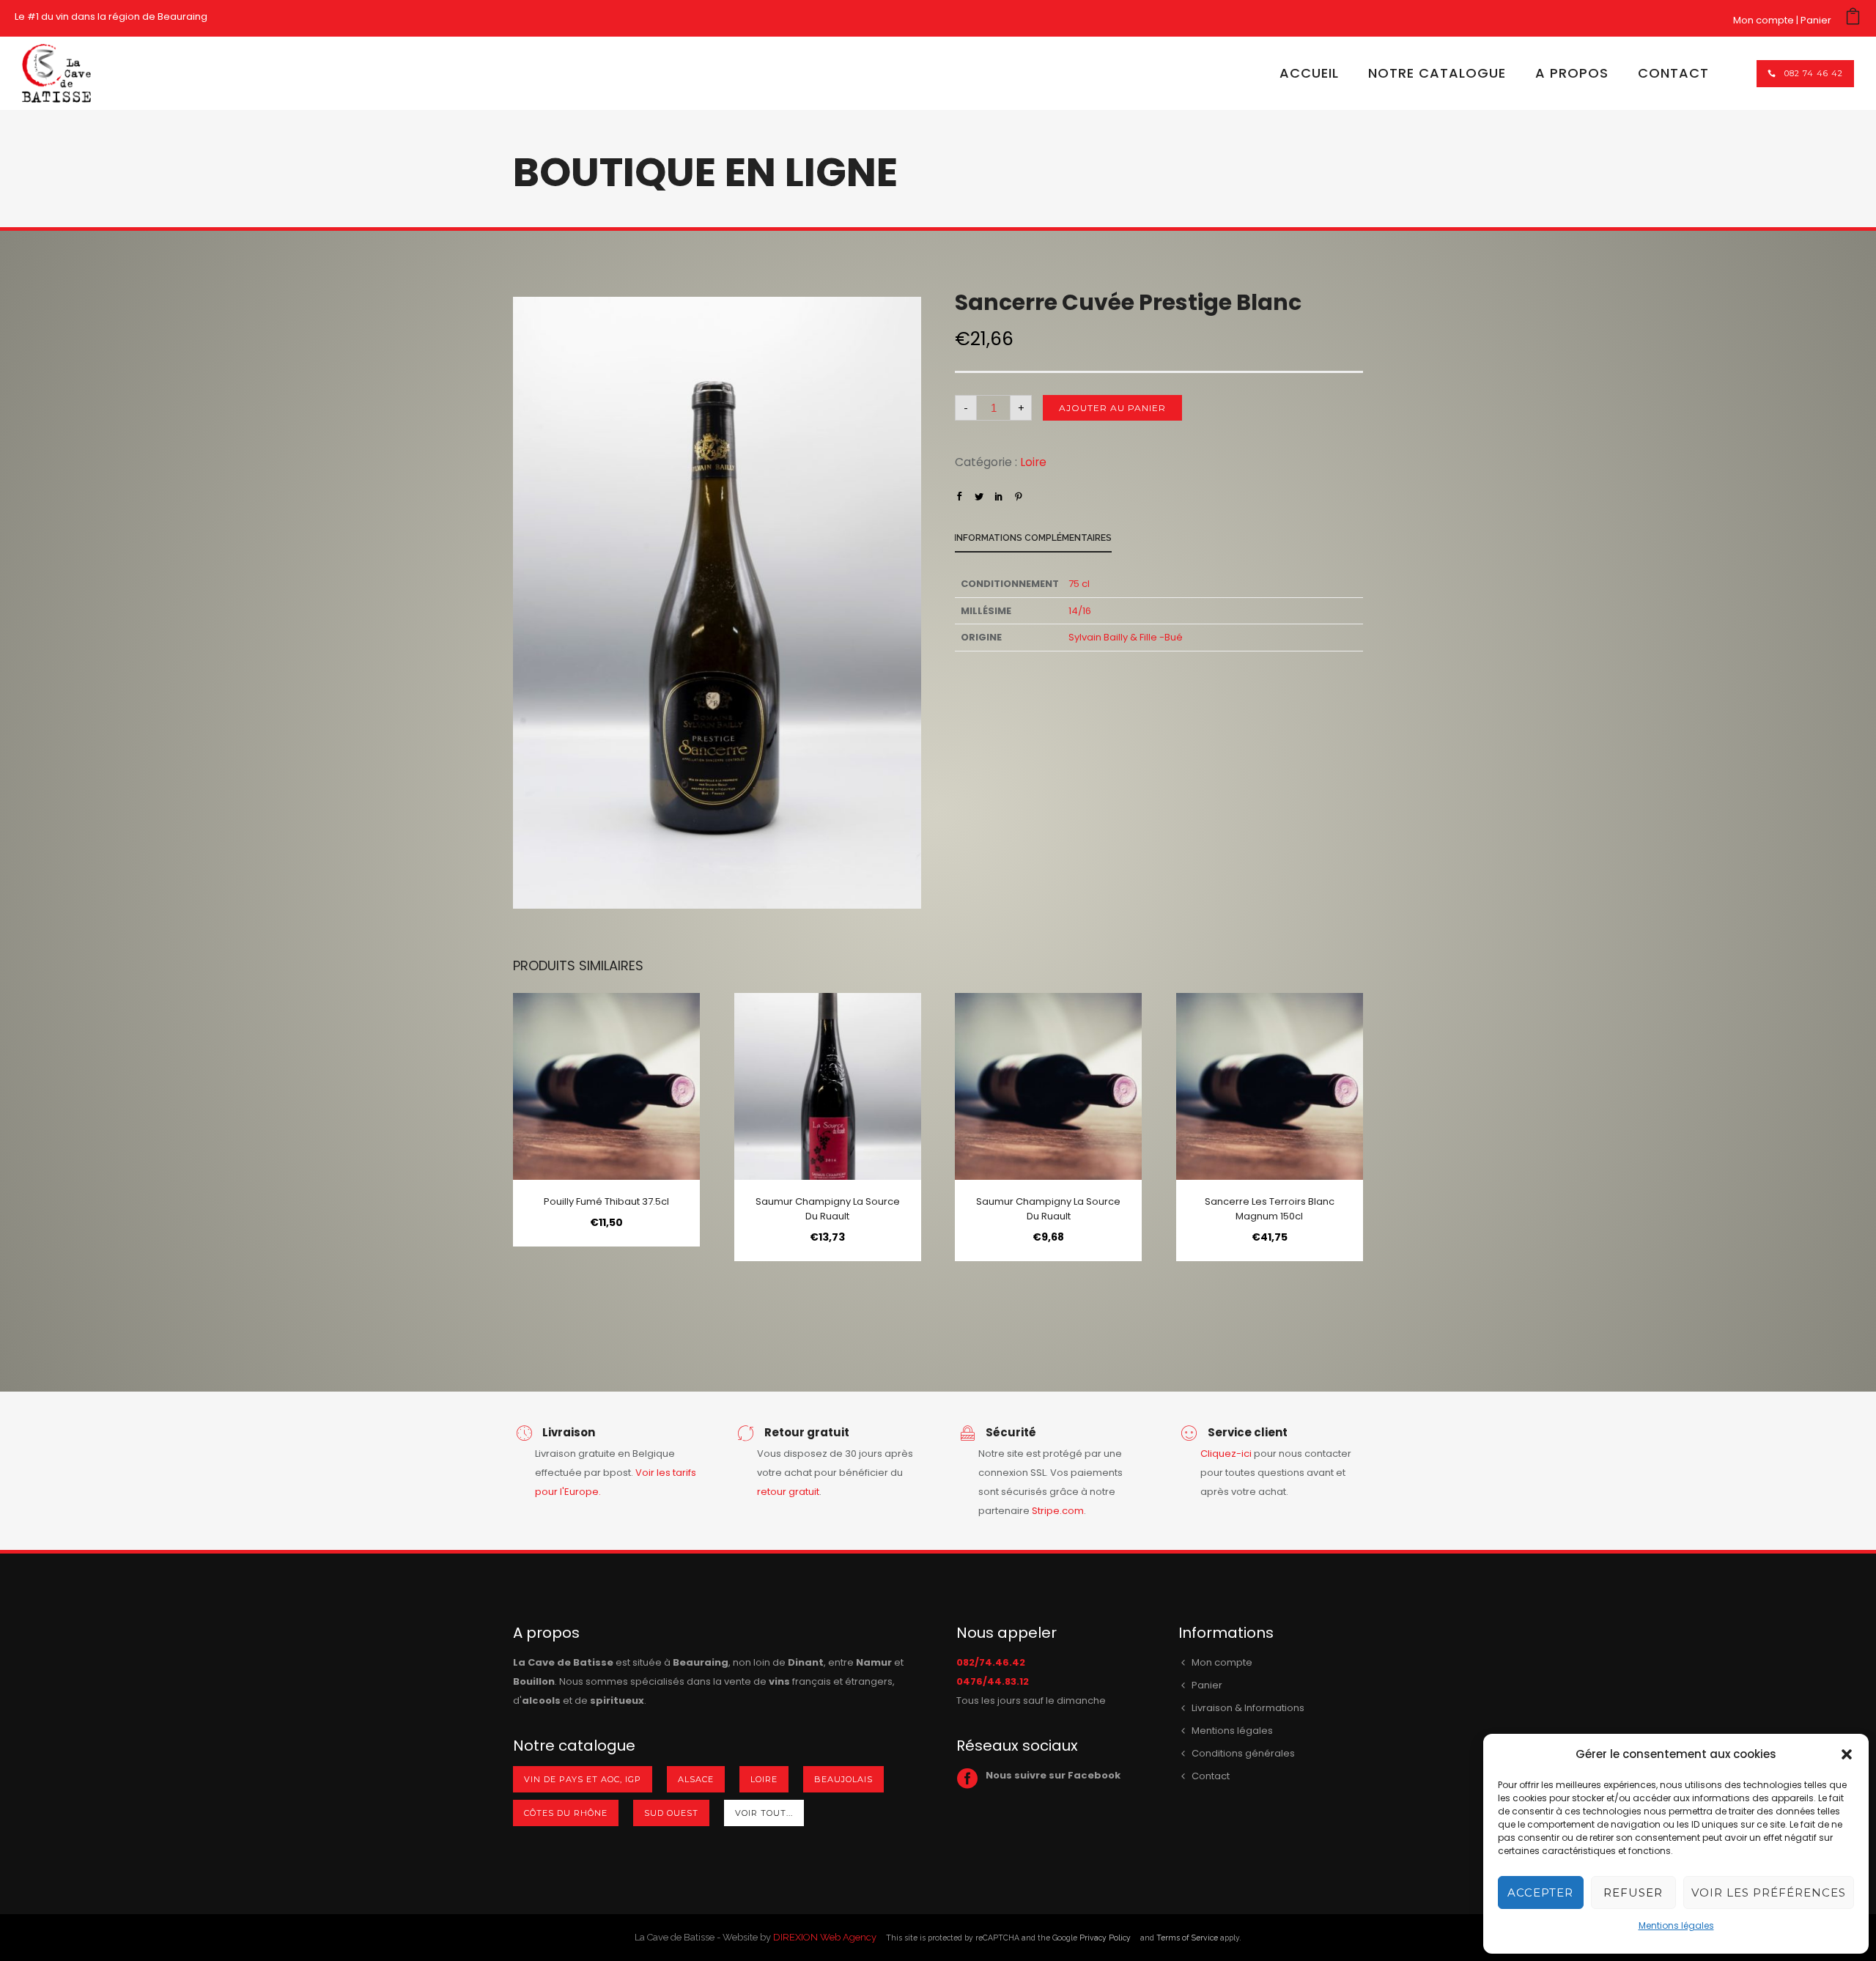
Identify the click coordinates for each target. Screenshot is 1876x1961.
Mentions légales (1676, 1925)
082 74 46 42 (1814, 73)
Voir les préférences (1769, 1892)
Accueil (1309, 73)
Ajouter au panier (1112, 408)
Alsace (696, 1779)
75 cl (1079, 584)
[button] (1847, 1754)
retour (773, 1492)
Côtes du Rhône (566, 1813)
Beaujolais (843, 1779)
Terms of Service (1187, 1938)
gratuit (804, 1492)
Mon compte (1764, 20)
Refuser (1633, 1892)
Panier (1816, 20)
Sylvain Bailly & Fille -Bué (1126, 637)
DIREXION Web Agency (825, 1937)
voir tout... (764, 1813)
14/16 (1080, 611)
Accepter (1540, 1892)
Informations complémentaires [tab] (1033, 538)
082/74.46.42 (991, 1662)
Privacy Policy (1105, 1938)
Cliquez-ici (1226, 1454)
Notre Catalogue (1437, 73)
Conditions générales (1243, 1753)
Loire (1033, 462)
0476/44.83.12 (993, 1681)
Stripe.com (1058, 1511)
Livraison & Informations (1248, 1708)
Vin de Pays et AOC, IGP (583, 1779)
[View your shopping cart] (1853, 20)
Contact (1673, 73)
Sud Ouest (671, 1813)
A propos (1572, 73)
